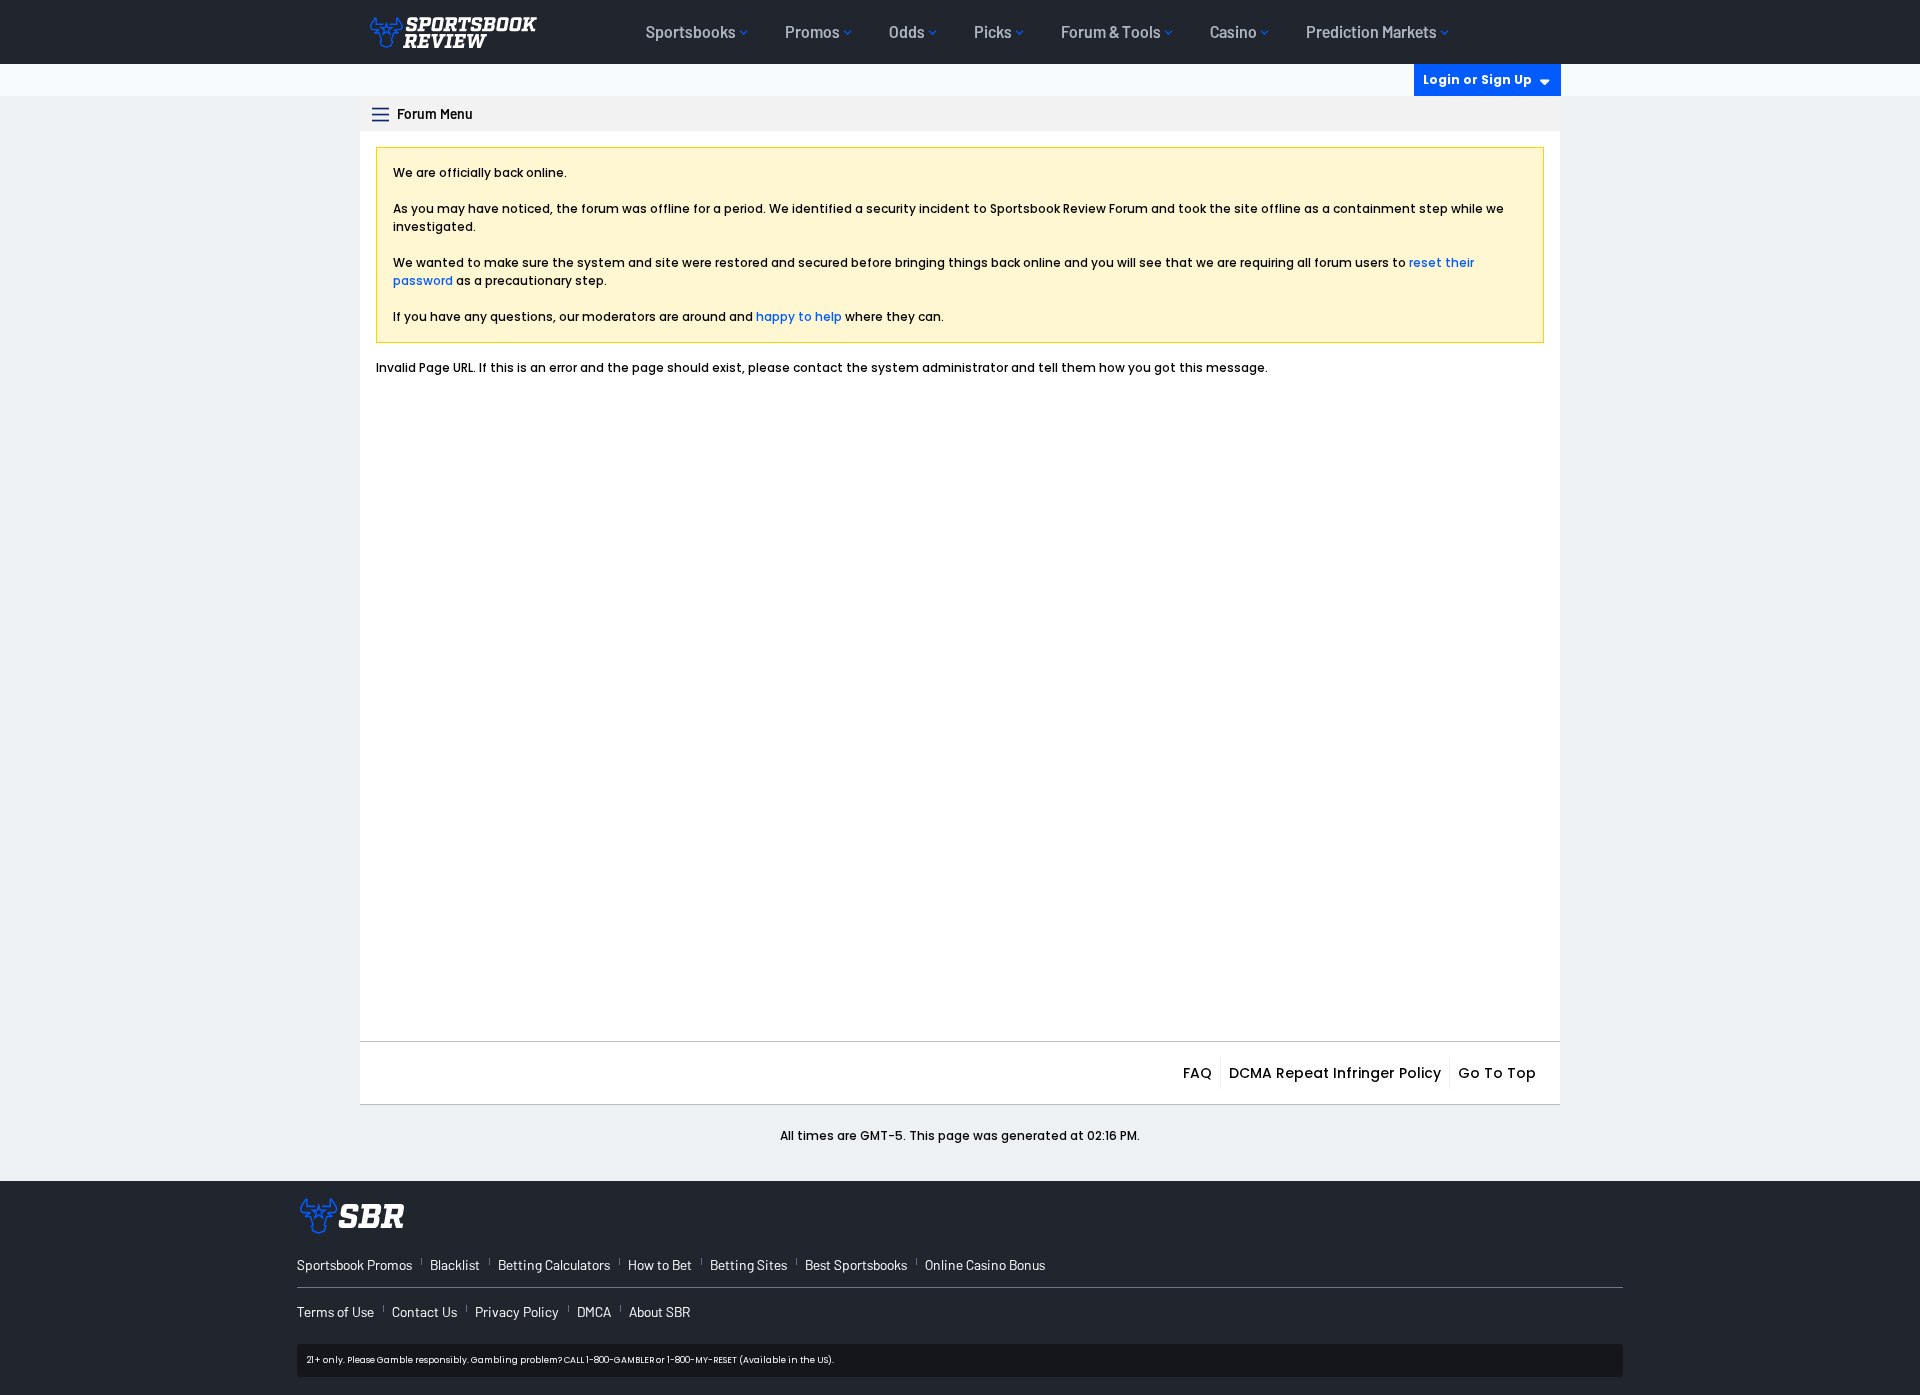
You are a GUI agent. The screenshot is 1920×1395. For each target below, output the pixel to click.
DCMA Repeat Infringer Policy (1335, 1073)
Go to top (1497, 1073)
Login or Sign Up (1477, 79)
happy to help (799, 316)
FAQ (1197, 1073)
